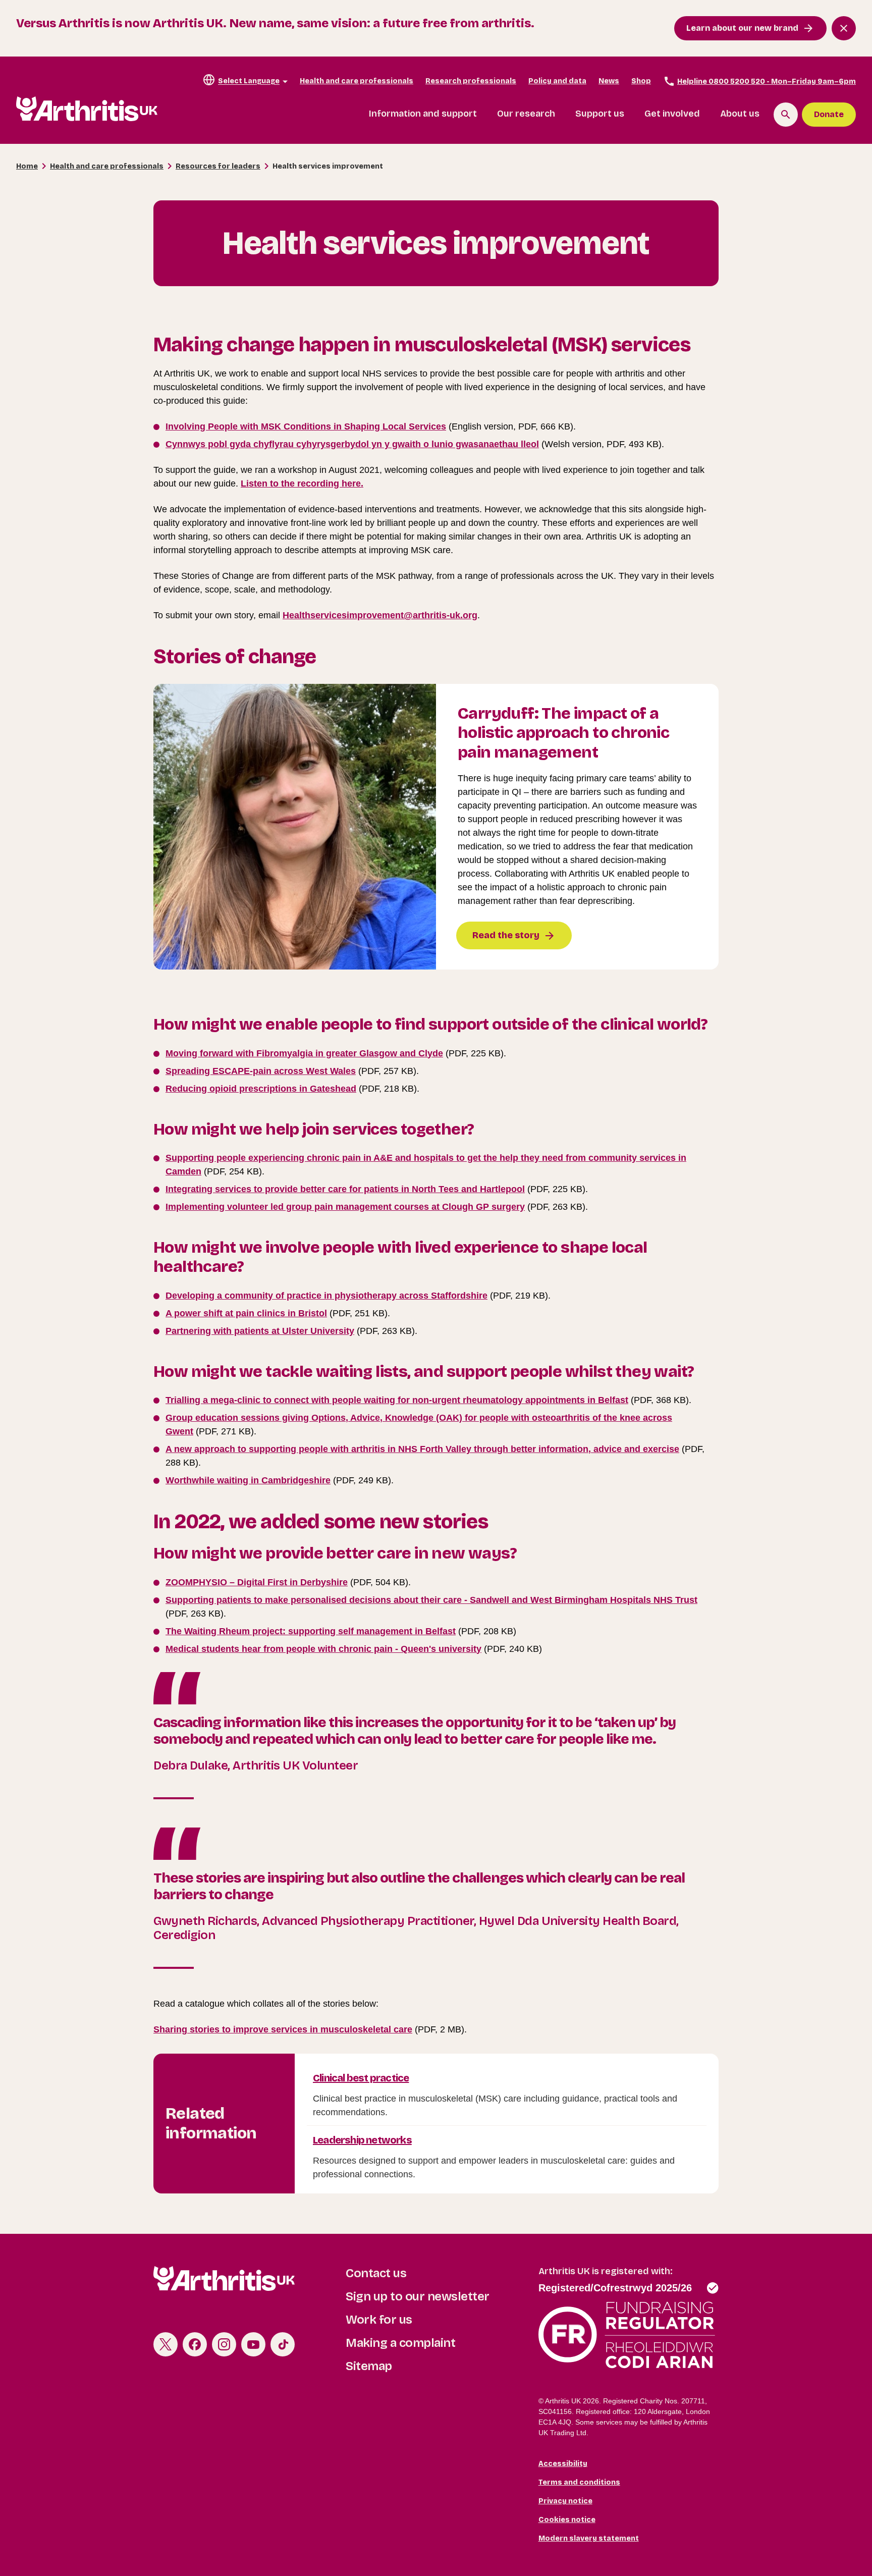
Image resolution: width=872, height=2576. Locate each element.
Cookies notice (567, 2520)
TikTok (283, 2344)
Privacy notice (565, 2501)
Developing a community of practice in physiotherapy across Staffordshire (326, 1296)
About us (740, 114)
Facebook (195, 2344)
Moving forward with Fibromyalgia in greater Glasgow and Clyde (304, 1053)
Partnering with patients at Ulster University (260, 1331)
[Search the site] (786, 115)
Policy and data (557, 81)
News (609, 81)
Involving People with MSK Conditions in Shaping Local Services (306, 426)
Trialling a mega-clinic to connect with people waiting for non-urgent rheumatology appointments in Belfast (397, 1400)
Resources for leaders (218, 166)
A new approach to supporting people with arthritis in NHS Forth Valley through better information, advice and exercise (422, 1449)
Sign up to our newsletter (418, 2296)
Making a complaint (400, 2343)
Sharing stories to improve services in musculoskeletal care (283, 2029)
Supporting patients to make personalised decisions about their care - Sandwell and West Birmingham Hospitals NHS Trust (431, 1600)
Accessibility (563, 2464)
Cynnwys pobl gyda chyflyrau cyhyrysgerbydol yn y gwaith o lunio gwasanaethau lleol (352, 444)
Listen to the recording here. (302, 484)
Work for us (379, 2320)
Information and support (423, 114)
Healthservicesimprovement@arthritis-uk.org (380, 615)
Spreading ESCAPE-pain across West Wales (261, 1071)
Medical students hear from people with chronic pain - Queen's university (323, 1649)
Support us (600, 114)
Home (27, 166)
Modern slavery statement (589, 2538)
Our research (526, 114)
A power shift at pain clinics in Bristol (246, 1313)
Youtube (253, 2344)
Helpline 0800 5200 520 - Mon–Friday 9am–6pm (767, 82)
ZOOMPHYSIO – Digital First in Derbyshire (257, 1582)
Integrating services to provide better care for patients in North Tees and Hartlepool (345, 1189)
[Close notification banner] (844, 28)
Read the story (506, 935)
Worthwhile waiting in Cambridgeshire (248, 1480)
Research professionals (471, 81)
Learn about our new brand (742, 28)
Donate (829, 114)
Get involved (672, 114)
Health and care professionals (357, 81)
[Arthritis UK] (87, 109)
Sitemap (369, 2366)
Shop (641, 81)
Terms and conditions (579, 2482)
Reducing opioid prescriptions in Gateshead (261, 1089)
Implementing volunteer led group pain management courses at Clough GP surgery (345, 1207)
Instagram (224, 2344)
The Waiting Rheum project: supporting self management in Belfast (311, 1631)
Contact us (376, 2273)
